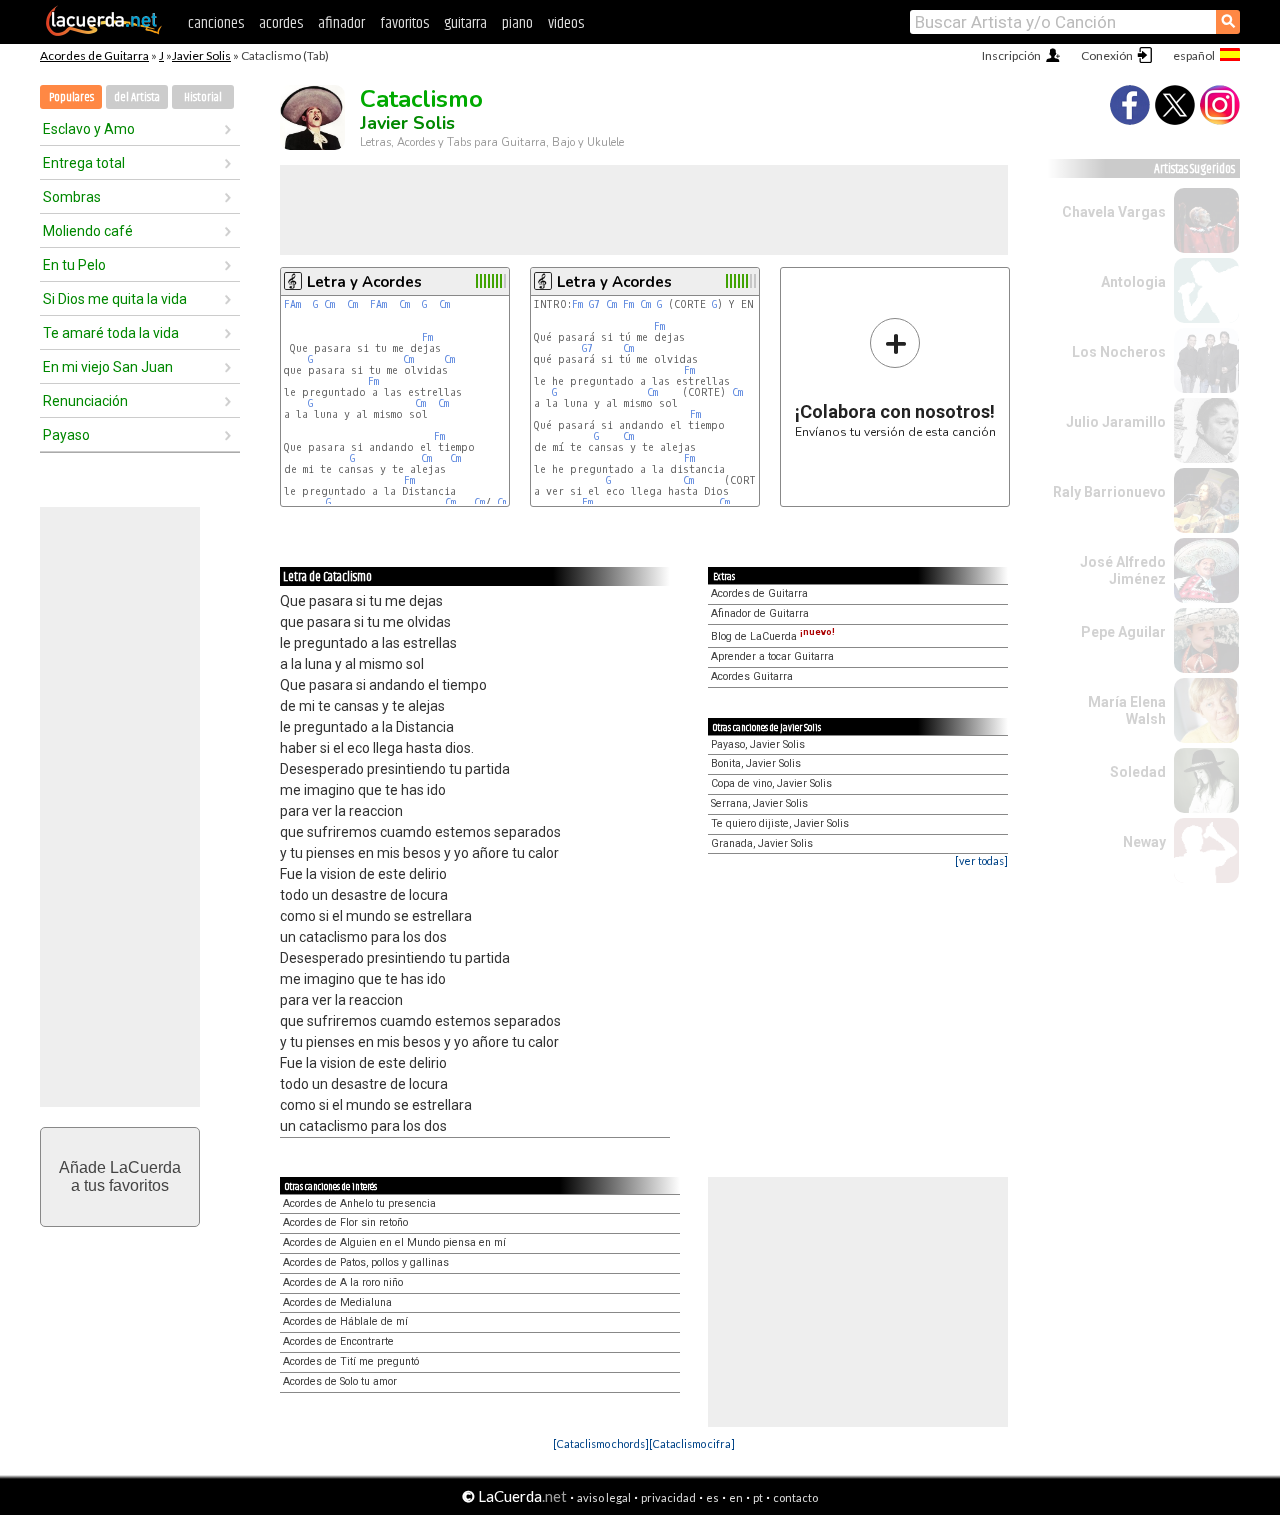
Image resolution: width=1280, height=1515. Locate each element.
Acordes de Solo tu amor (340, 1381)
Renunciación (85, 401)
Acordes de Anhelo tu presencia (359, 1203)
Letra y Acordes (364, 282)
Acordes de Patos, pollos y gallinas (366, 1262)
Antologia (1133, 282)
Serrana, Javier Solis (759, 803)
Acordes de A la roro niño (343, 1282)
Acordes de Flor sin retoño (345, 1222)
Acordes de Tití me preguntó (351, 1361)
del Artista (137, 97)
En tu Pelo (74, 265)
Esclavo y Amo (89, 129)
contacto (795, 1497)
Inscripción (1011, 55)
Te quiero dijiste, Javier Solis (780, 823)
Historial (203, 97)
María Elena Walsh (1127, 710)
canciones (216, 23)
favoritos (404, 23)
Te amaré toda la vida (111, 333)
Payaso (66, 435)
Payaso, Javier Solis (758, 744)
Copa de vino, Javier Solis (771, 783)
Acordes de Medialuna (337, 1302)
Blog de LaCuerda (773, 636)
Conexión (1107, 55)
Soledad (1138, 772)
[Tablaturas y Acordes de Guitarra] (104, 32)
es (712, 1497)
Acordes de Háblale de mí (345, 1321)
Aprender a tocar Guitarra (772, 656)
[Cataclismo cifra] (692, 1443)
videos (566, 23)
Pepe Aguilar (1123, 632)
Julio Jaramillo (1116, 422)
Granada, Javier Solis (762, 843)
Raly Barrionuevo (1109, 492)
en (736, 1497)
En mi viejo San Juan (108, 367)
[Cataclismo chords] (601, 1443)
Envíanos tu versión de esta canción (895, 377)
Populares (71, 97)
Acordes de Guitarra (94, 55)
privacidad (668, 1497)
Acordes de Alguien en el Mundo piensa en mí (394, 1242)
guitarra (465, 23)
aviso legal (604, 1497)
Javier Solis (201, 55)
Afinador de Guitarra (760, 613)
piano (517, 23)
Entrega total (84, 163)
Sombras (72, 197)
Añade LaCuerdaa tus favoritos (120, 1176)
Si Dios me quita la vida (115, 299)
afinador (341, 23)
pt (758, 1497)
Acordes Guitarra (752, 676)
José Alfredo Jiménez (1123, 570)
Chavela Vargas (1114, 212)
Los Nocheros (1119, 352)
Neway (1144, 842)
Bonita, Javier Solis (756, 763)
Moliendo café (88, 231)
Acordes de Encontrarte (338, 1341)
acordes (281, 23)
